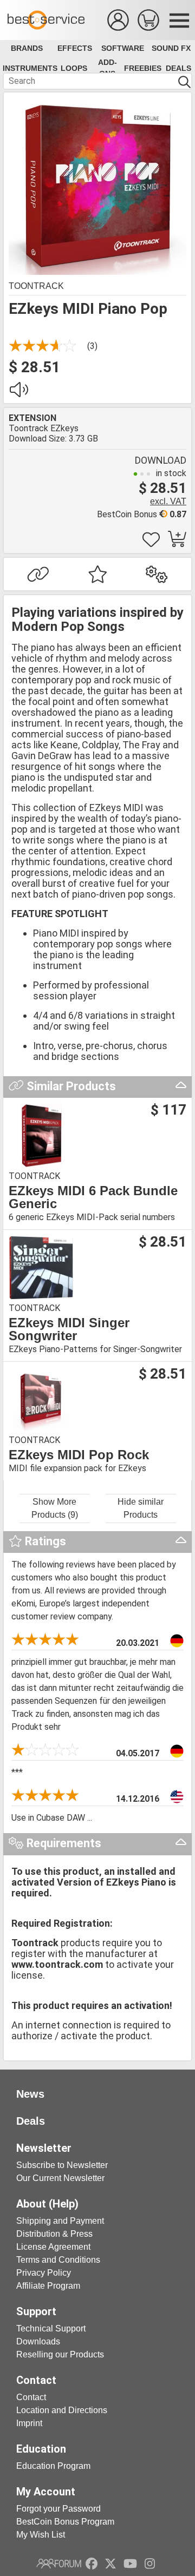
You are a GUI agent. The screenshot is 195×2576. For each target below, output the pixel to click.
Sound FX (171, 48)
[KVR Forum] (59, 2564)
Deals (178, 68)
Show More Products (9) (55, 1508)
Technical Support (51, 2328)
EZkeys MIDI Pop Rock (79, 1455)
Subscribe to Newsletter (62, 2165)
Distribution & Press (54, 2234)
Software (123, 48)
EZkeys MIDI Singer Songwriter (69, 1329)
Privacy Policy (44, 2273)
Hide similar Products (141, 1508)
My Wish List (41, 2535)
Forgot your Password (58, 2509)
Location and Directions (62, 2410)
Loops (74, 68)
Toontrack (36, 286)
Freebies (143, 68)
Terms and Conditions (58, 2260)
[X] (111, 2564)
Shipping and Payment (60, 2221)
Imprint (29, 2423)
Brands (27, 48)
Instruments (30, 68)
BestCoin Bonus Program (65, 2522)
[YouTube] (130, 2564)
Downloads (38, 2341)
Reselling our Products (60, 2354)
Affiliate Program (48, 2286)
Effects (75, 48)
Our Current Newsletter (60, 2178)
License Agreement (53, 2247)
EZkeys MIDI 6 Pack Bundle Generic (93, 1197)
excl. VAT (168, 501)
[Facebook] (92, 2564)
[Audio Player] (18, 393)
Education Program (53, 2466)
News (30, 2094)
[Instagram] (150, 2564)
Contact (31, 2397)
